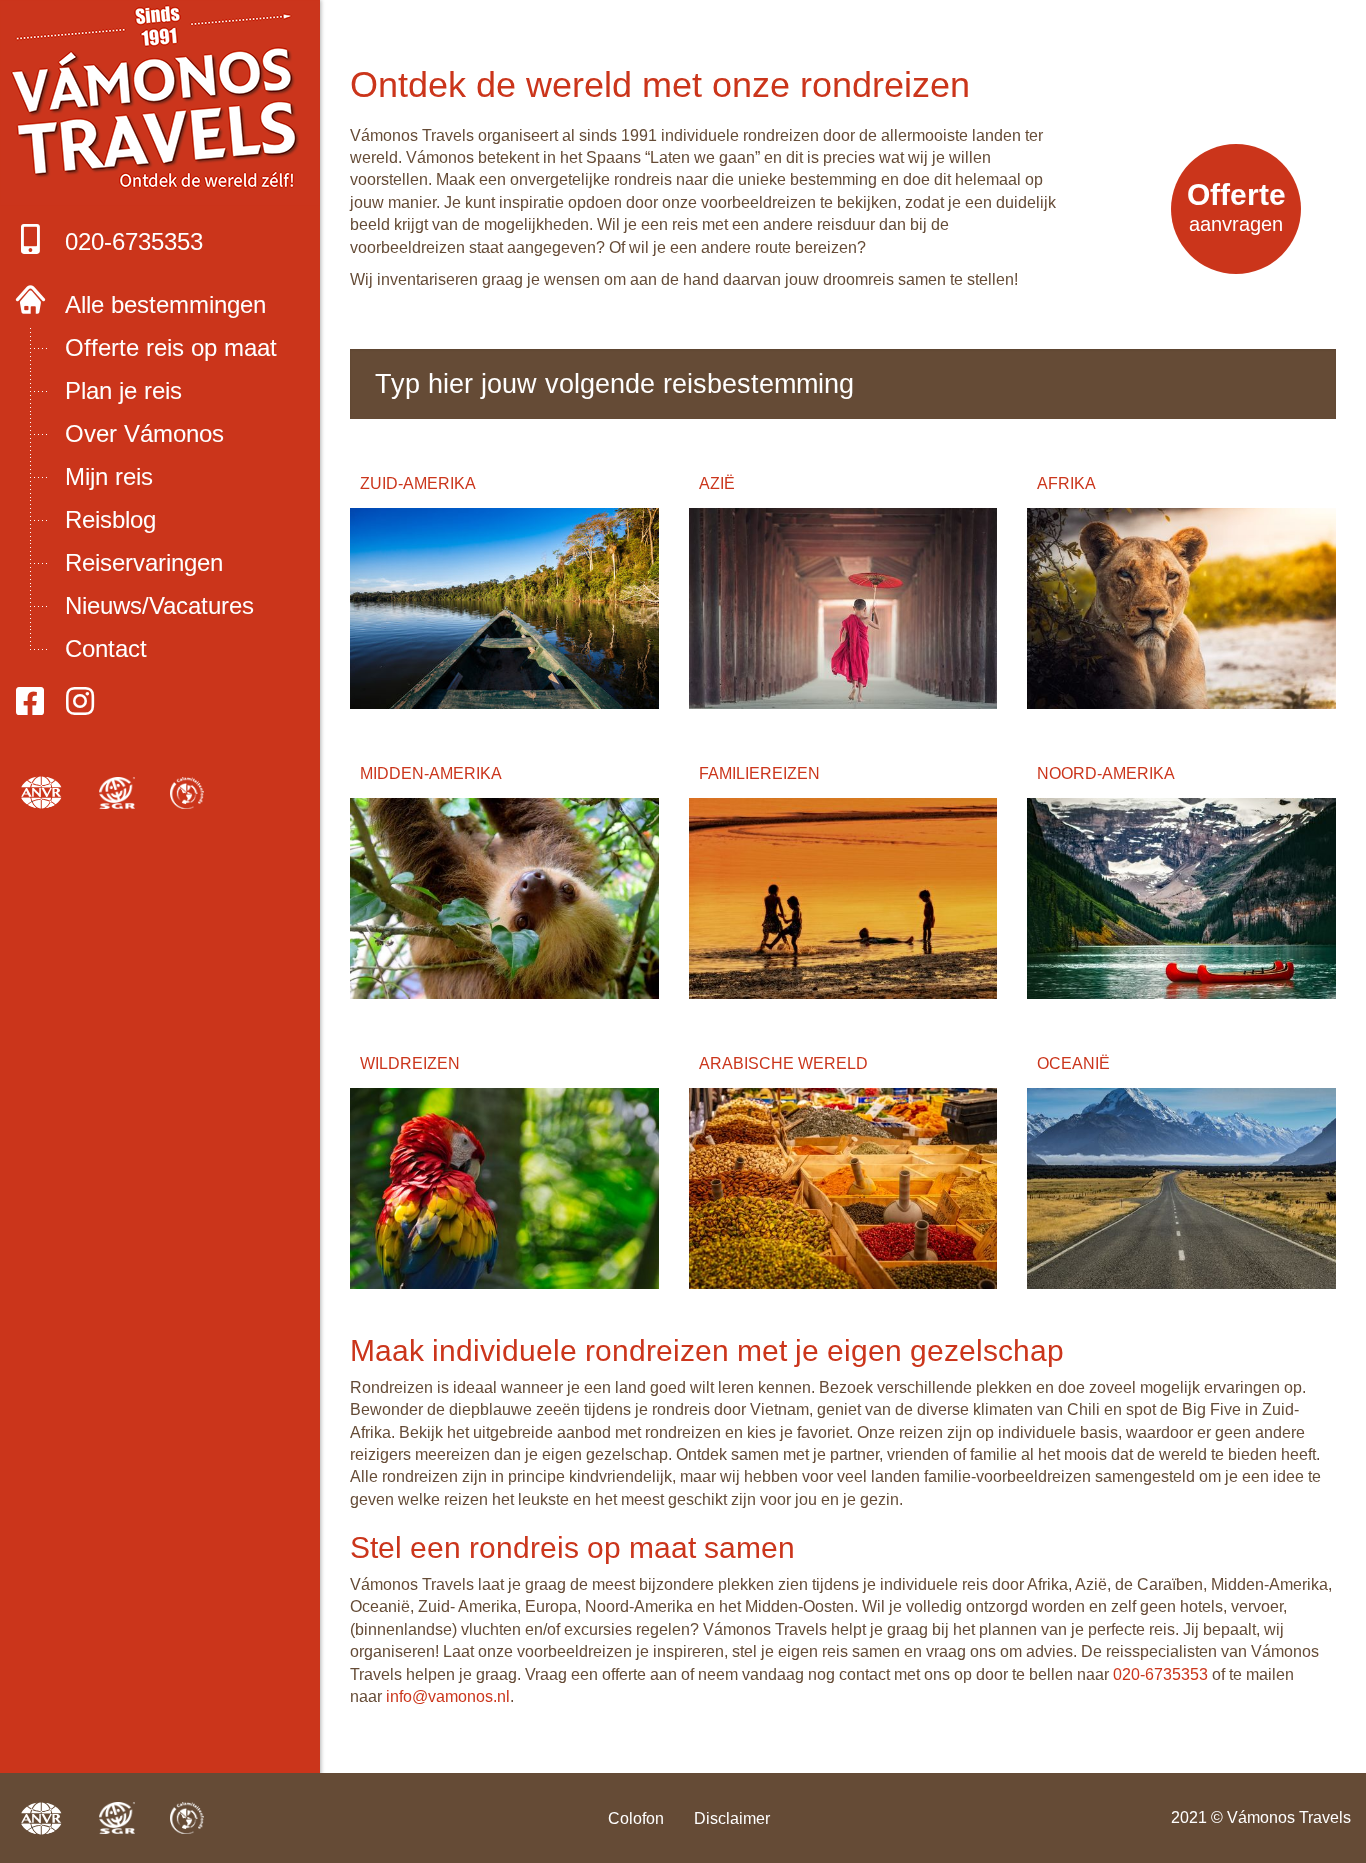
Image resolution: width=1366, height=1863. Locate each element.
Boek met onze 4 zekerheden (160, 100)
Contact (106, 648)
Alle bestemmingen (165, 304)
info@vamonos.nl (448, 1696)
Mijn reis (109, 476)
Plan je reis (123, 390)
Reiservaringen (144, 562)
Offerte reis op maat (171, 347)
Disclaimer (732, 1818)
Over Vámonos (144, 433)
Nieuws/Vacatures (159, 605)
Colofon (636, 1818)
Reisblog (110, 519)
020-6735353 (134, 241)
